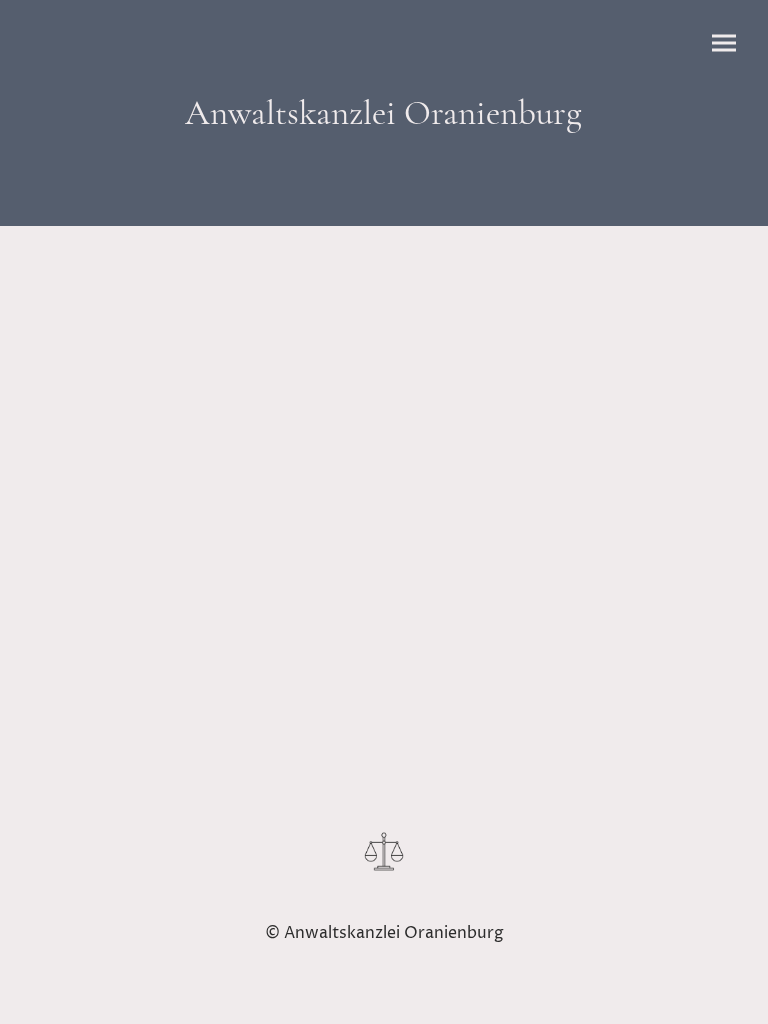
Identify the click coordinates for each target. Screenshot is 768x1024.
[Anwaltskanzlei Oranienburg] (384, 153)
